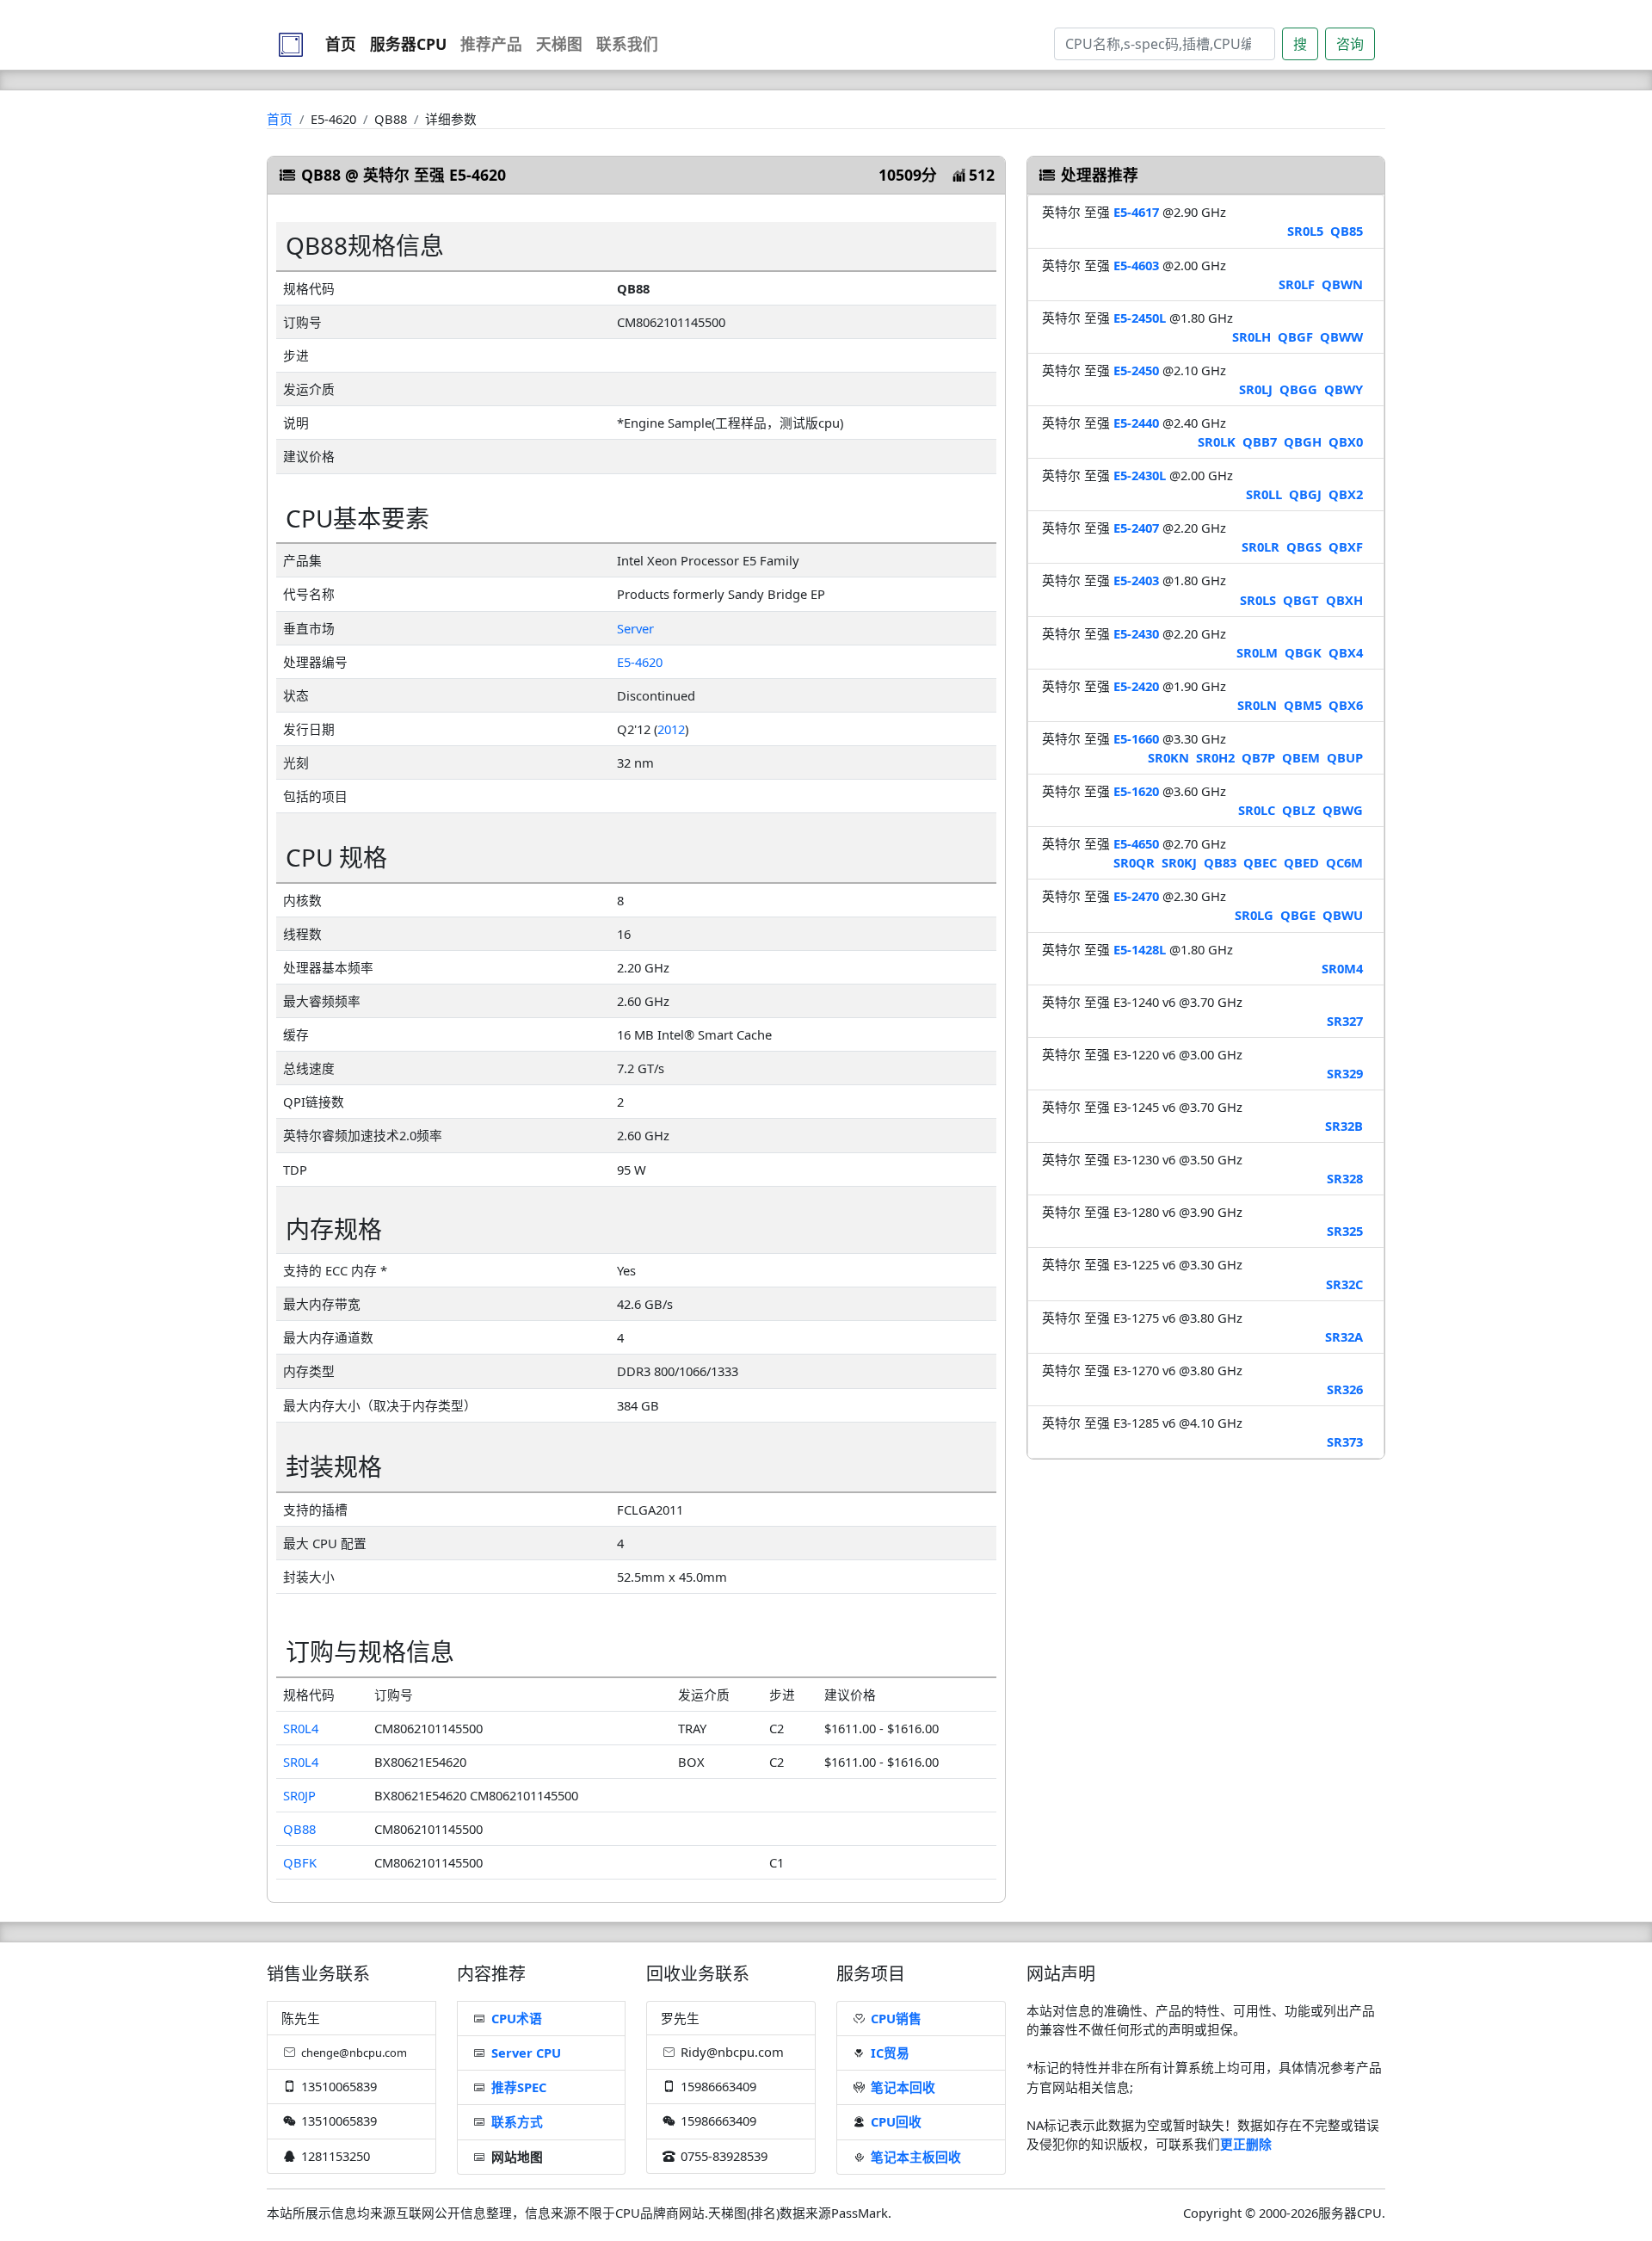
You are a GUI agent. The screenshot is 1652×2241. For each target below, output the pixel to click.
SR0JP (299, 1795)
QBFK (300, 1862)
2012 (671, 729)
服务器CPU (408, 44)
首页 (341, 44)
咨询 (1350, 44)
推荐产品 (491, 44)
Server (635, 628)
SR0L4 (301, 1728)
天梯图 (559, 44)
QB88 (299, 1829)
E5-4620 (640, 662)
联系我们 (627, 44)
